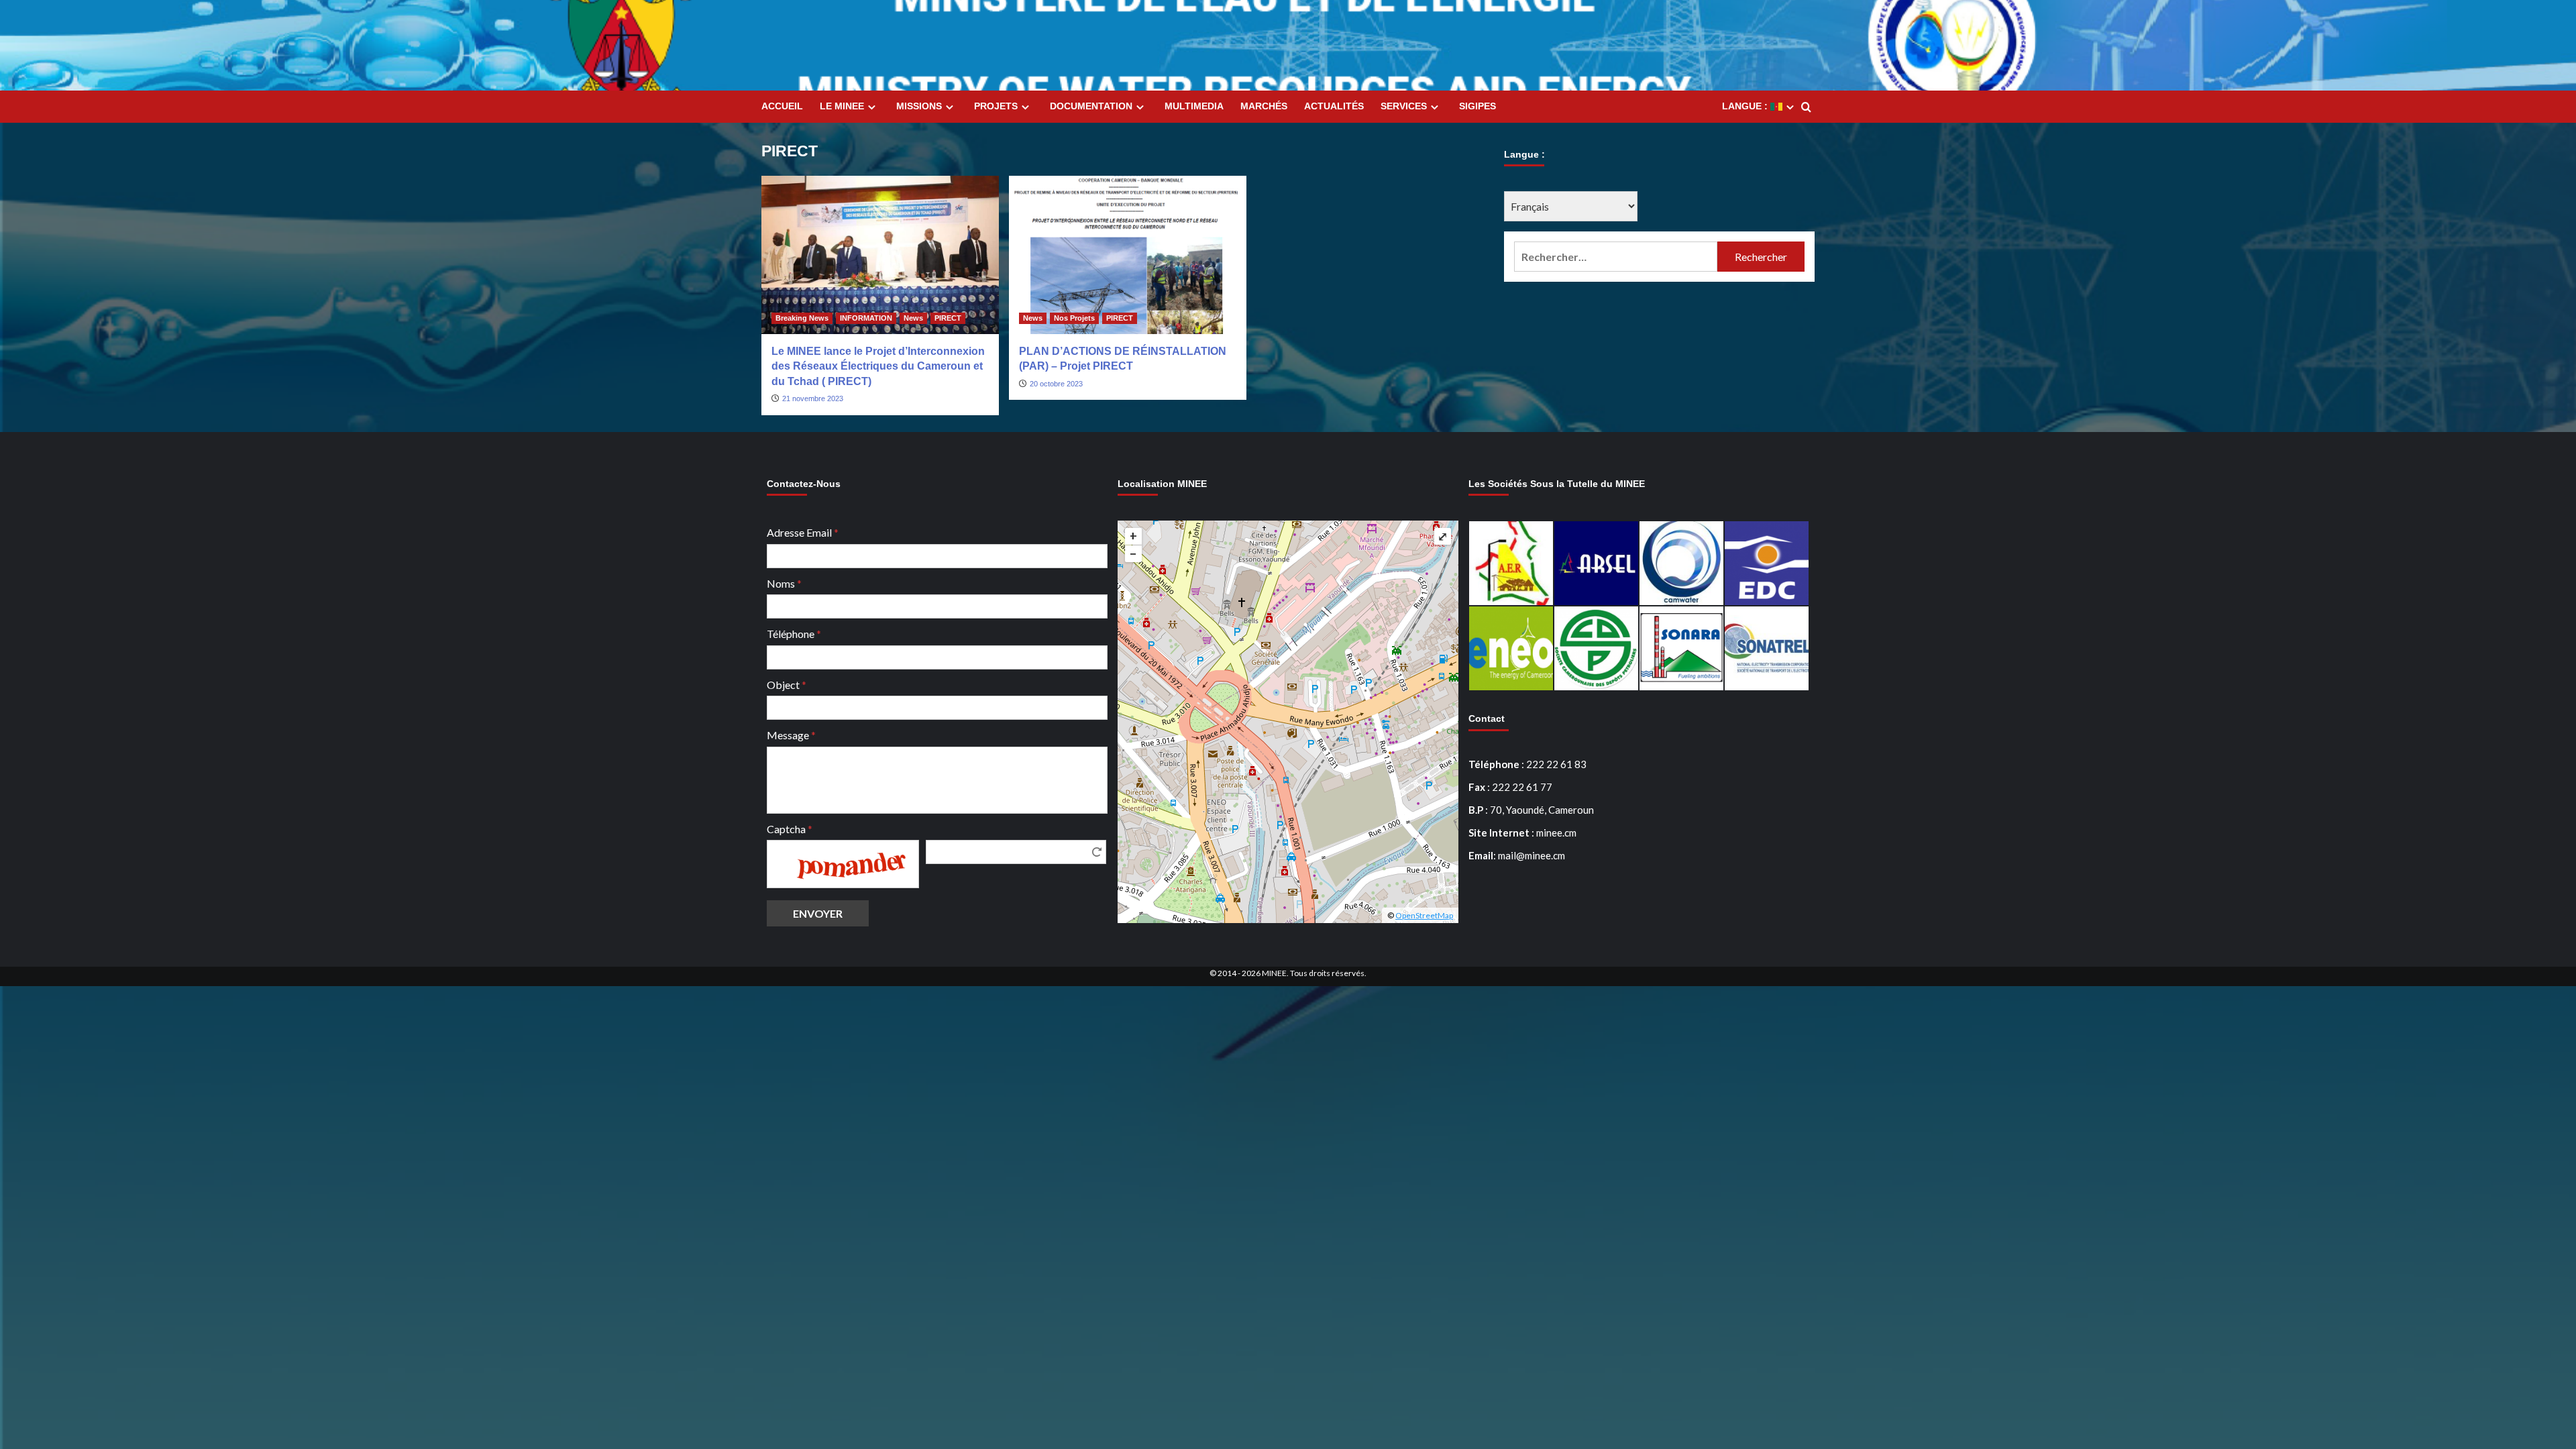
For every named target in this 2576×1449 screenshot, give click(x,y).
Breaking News (802, 318)
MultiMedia (1194, 106)
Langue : (1746, 106)
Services (1404, 106)
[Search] (1806, 108)
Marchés (1264, 106)
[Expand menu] (872, 107)
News (913, 318)
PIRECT (948, 318)
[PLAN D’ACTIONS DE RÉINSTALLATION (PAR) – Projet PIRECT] (1128, 255)
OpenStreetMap (1424, 915)
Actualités (1334, 106)
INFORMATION (866, 318)
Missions (919, 106)
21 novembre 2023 (813, 398)
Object (787, 685)
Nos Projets (1074, 318)
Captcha (790, 829)
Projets (996, 106)
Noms (784, 583)
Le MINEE (842, 106)
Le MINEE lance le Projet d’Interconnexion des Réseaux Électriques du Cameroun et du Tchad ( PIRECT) (878, 366)
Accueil (782, 106)
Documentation (1091, 106)
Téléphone (794, 634)
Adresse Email (803, 532)
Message (791, 735)
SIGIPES (1478, 106)
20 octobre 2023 (1056, 384)
